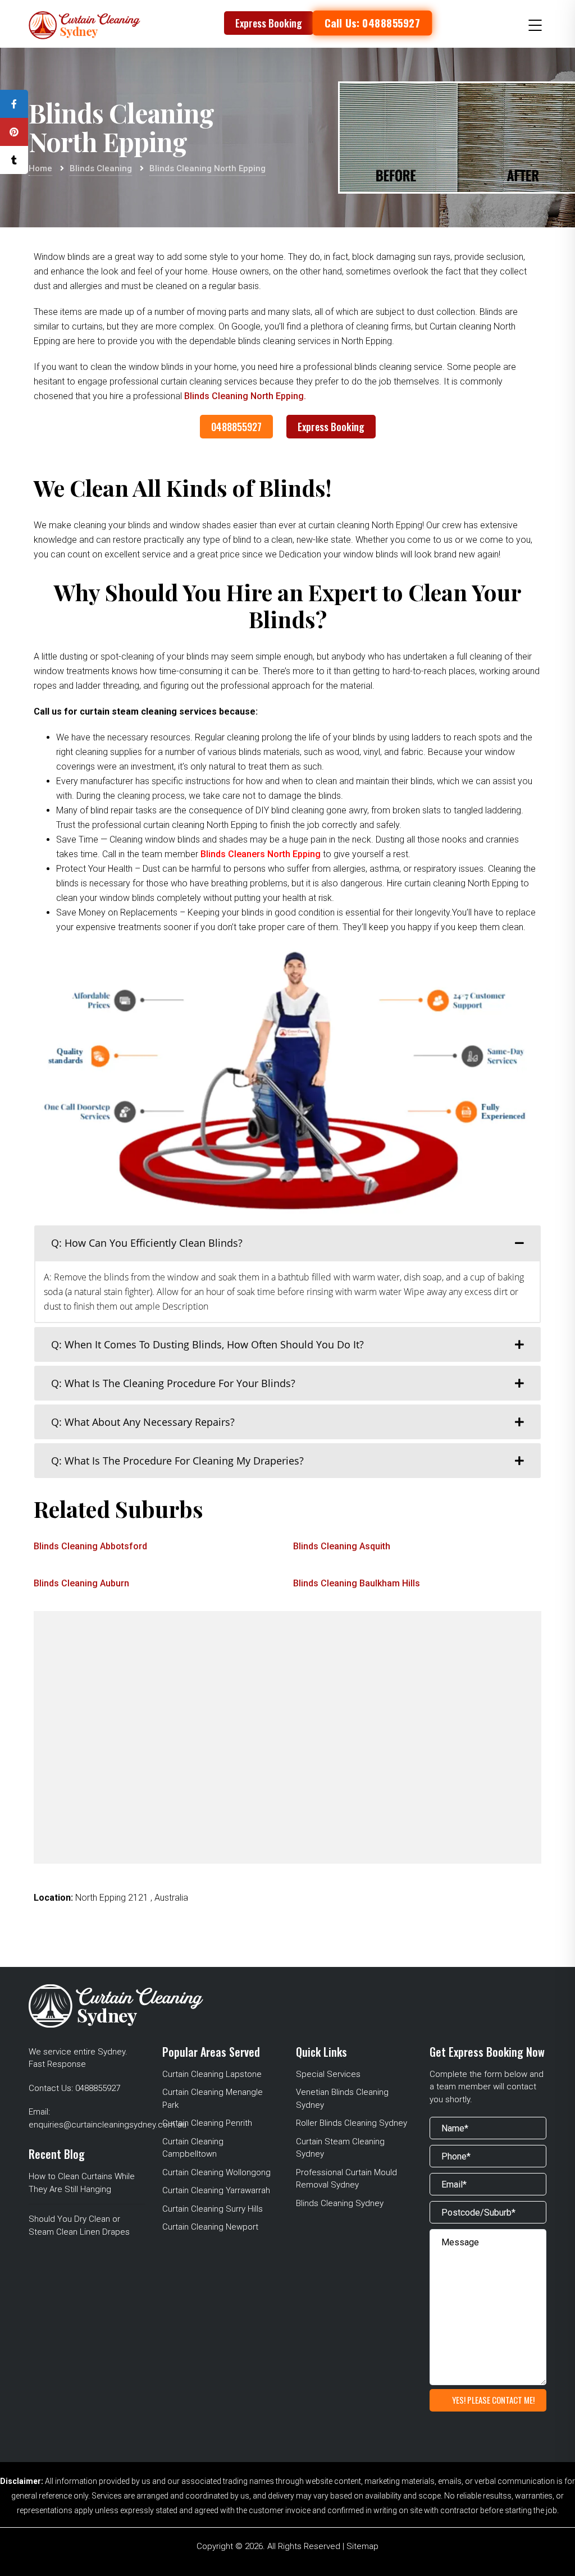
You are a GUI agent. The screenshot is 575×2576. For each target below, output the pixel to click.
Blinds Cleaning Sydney (340, 2203)
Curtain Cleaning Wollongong (216, 2172)
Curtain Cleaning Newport (210, 2227)
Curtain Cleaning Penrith (207, 2123)
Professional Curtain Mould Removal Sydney (346, 2179)
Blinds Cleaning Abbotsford (90, 1546)
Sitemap (362, 2546)
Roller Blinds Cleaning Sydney (352, 2123)
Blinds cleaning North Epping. (245, 396)
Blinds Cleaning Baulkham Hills (357, 1583)
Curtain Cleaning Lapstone (212, 2074)
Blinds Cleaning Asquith (342, 1546)
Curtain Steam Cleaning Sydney (340, 2148)
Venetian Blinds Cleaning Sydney (342, 2099)
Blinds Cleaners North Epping (262, 854)
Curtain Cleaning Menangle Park (213, 2099)
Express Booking (269, 23)
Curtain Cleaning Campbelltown (193, 2148)
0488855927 (236, 427)
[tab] (287, 1243)
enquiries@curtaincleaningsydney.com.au (108, 2125)
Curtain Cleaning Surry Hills (213, 2209)
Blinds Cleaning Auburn (81, 1583)
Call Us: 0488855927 (372, 23)
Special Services (328, 2074)
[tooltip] (14, 104)
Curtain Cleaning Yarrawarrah (216, 2190)
